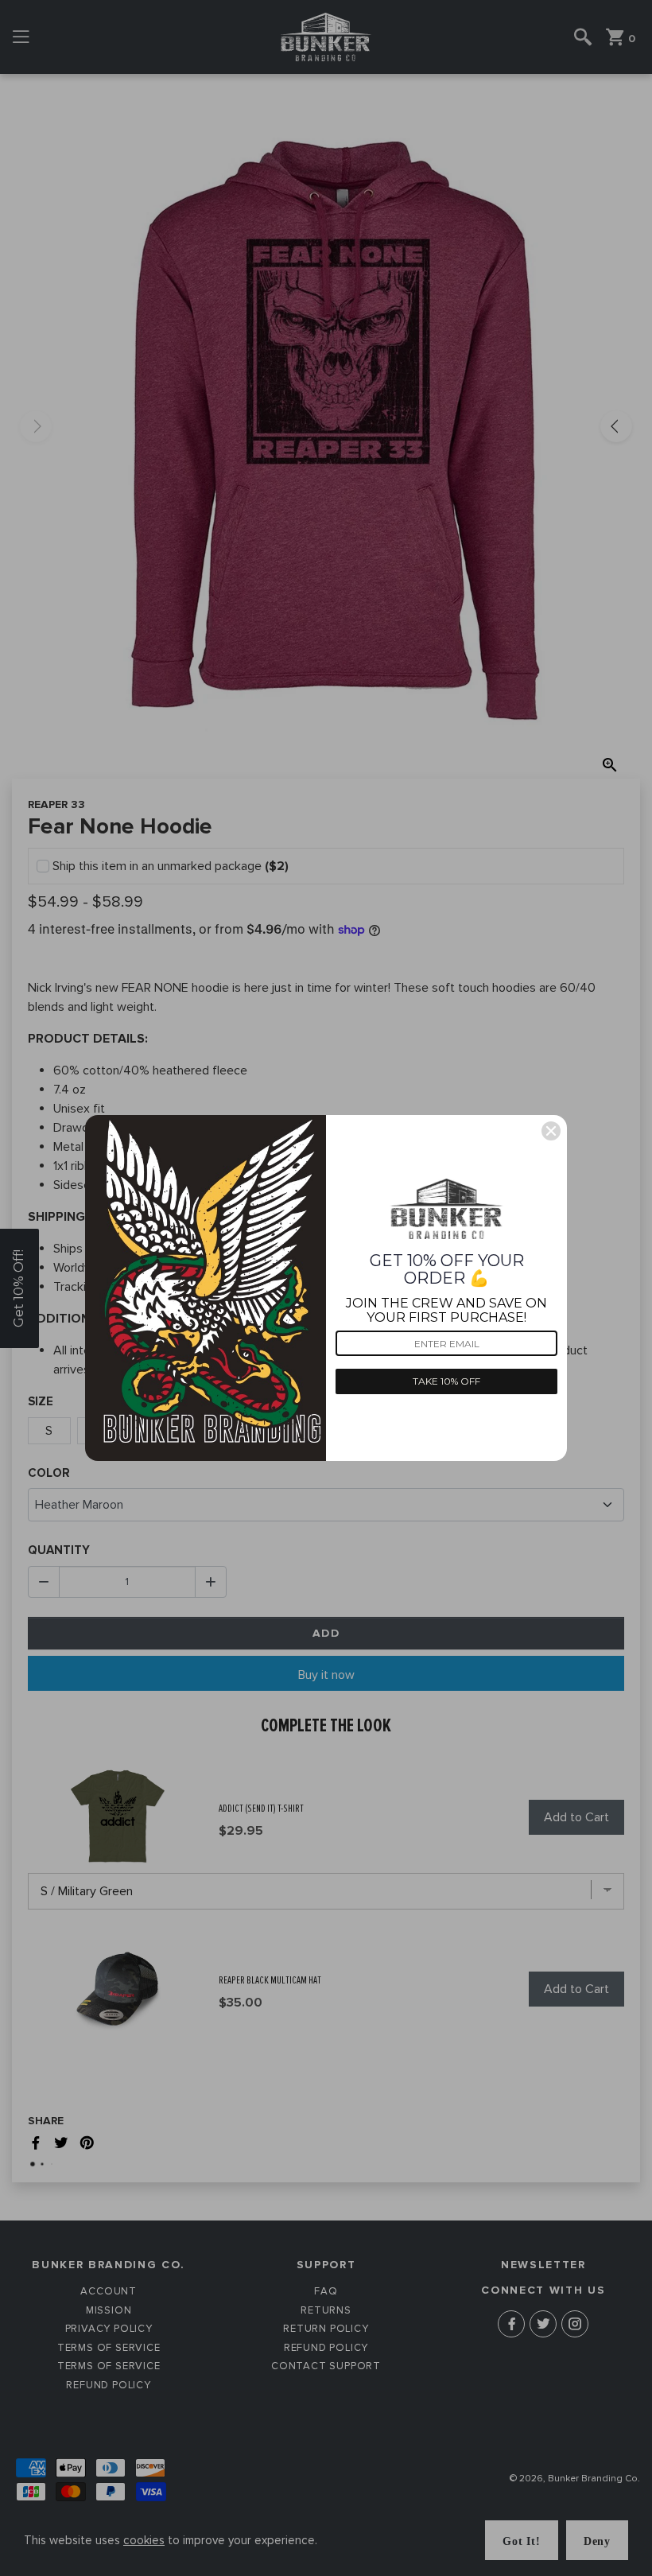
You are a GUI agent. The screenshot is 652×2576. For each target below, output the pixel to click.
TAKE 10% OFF (446, 1381)
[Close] (551, 1131)
